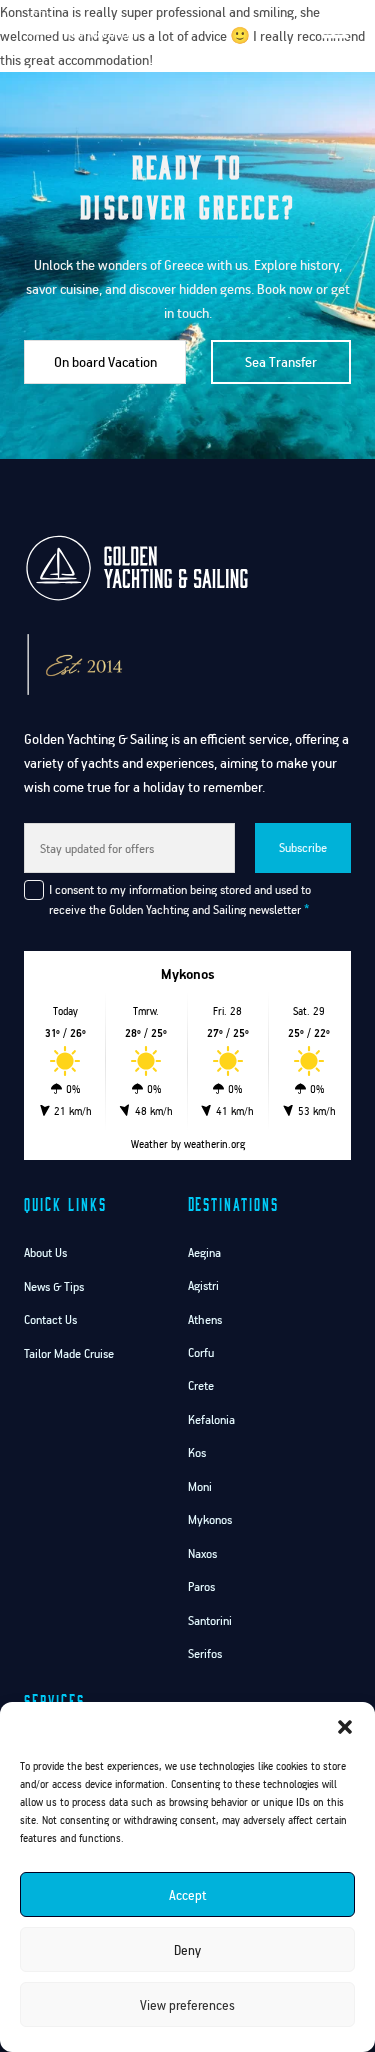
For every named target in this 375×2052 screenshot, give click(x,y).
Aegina (204, 1252)
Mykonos (210, 1519)
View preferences (187, 2005)
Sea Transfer (281, 361)
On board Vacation (105, 361)
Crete (201, 1385)
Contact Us (50, 1319)
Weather (149, 1144)
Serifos (205, 1653)
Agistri (203, 1285)
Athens (205, 1319)
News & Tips (54, 1286)
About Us (45, 1252)
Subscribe (303, 847)
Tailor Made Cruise (69, 1353)
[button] (345, 1727)
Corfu (201, 1352)
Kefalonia (211, 1419)
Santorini (210, 1620)
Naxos (202, 1553)
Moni (200, 1486)
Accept (188, 1895)
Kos (197, 1452)
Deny (187, 1950)
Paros (201, 1586)
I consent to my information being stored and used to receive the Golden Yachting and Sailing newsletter (180, 899)
